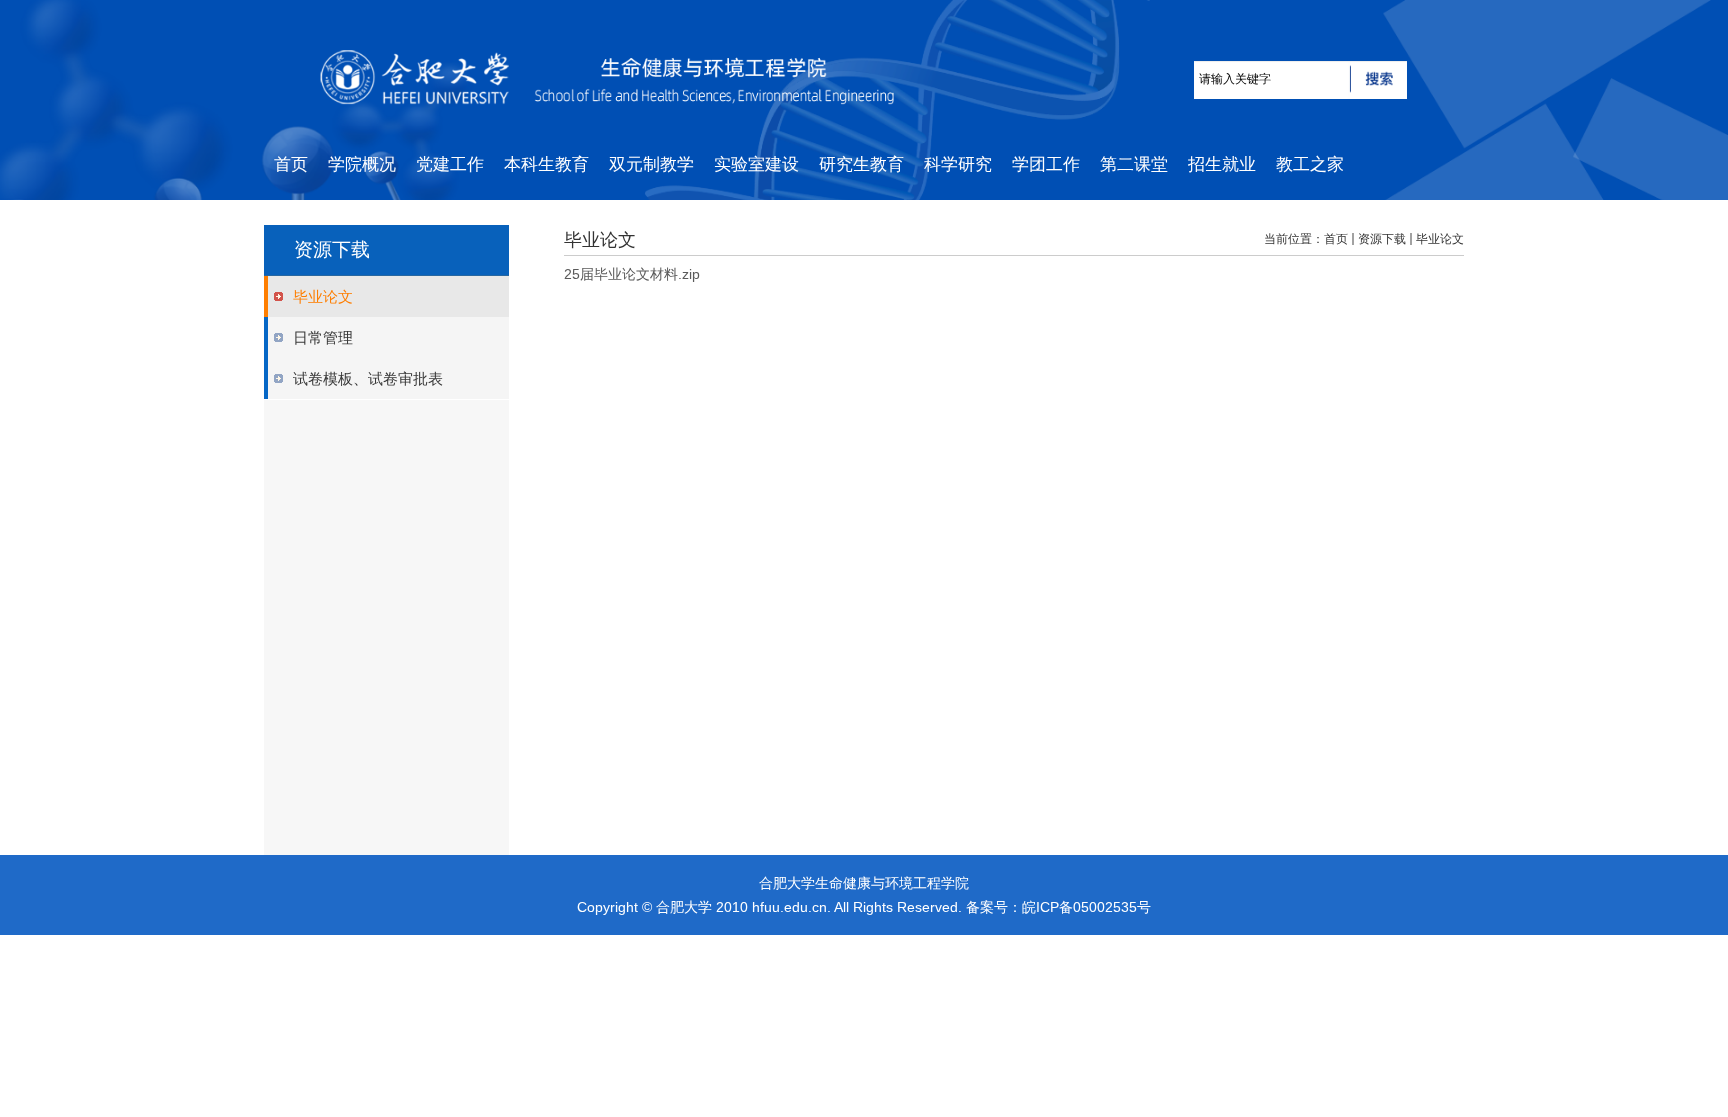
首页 (1336, 239)
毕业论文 (1440, 239)
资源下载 (1382, 239)
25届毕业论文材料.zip (632, 274)
